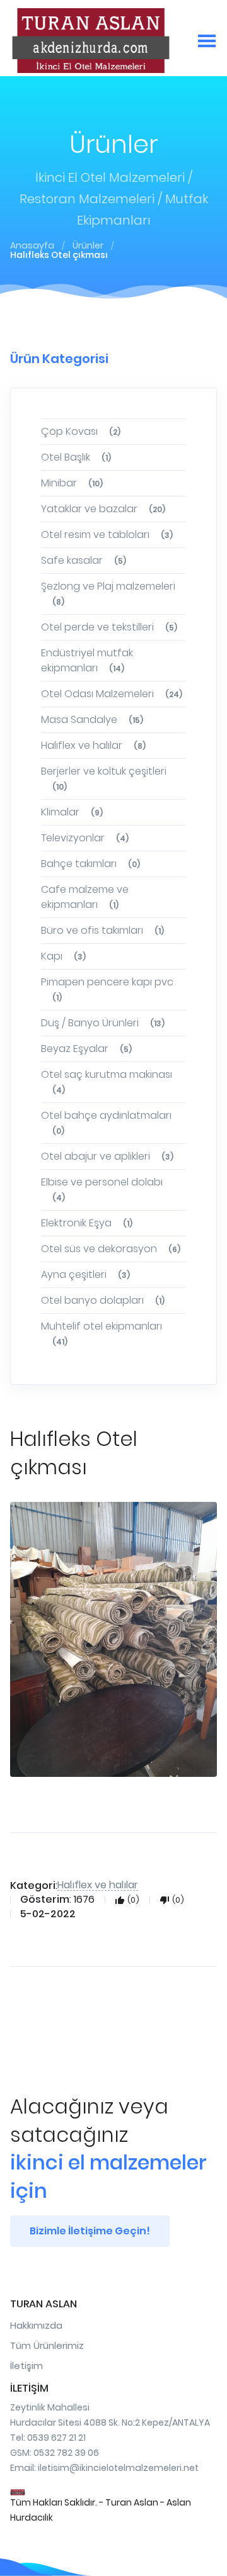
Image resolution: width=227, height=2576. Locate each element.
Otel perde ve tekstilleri (109, 627)
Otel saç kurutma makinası (107, 1081)
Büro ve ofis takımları (102, 930)
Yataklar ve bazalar (103, 509)
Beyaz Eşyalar (86, 1049)
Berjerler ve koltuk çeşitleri (104, 778)
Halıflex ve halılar (93, 745)
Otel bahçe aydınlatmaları (106, 1122)
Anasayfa (32, 245)
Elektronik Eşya (87, 1223)
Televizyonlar (85, 838)
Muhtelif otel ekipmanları (102, 1333)
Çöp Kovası (81, 431)
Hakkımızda (36, 2325)
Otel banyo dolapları (103, 1300)
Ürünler (88, 245)
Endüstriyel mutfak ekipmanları (87, 660)
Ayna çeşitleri (85, 1274)
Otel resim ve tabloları (107, 535)
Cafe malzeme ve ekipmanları (85, 897)
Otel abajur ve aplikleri (107, 1156)
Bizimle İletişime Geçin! (90, 2231)
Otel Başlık (76, 457)
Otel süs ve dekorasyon (111, 1249)
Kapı (63, 956)
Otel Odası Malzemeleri (112, 694)
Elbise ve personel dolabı (102, 1189)
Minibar (72, 483)
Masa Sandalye (92, 720)
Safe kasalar (84, 560)
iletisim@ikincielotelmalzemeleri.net (118, 2468)
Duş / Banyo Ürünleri (103, 1023)
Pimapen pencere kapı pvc (107, 989)
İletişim (26, 2366)
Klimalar (72, 812)
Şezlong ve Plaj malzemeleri (108, 593)
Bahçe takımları (90, 864)
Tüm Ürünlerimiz (47, 2345)
